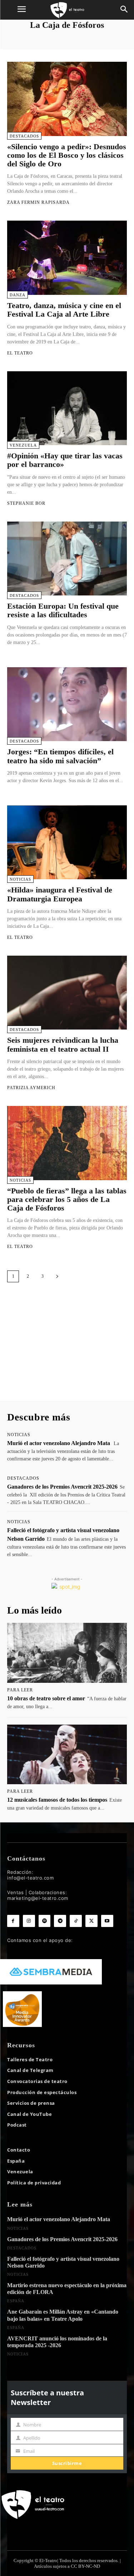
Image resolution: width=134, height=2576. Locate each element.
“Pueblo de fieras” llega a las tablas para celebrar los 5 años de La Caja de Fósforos (67, 1199)
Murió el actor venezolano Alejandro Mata (59, 1443)
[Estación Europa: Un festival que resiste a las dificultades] (67, 559)
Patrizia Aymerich (31, 1088)
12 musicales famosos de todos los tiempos (57, 1800)
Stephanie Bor (26, 503)
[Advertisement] (67, 1349)
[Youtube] (107, 1921)
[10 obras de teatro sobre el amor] (67, 1653)
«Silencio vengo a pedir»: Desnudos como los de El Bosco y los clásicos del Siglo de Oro (67, 155)
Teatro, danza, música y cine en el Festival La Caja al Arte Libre (64, 310)
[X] (91, 1921)
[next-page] (57, 1276)
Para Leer (20, 1690)
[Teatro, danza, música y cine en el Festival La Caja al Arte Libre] (67, 258)
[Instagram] (29, 1921)
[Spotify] (45, 1921)
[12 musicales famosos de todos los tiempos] (67, 1755)
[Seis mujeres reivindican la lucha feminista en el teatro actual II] (67, 993)
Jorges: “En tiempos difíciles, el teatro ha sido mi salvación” (60, 756)
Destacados (24, 136)
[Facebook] (13, 1921)
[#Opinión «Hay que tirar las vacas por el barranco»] (67, 408)
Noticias (20, 879)
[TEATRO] (67, 10)
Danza (18, 295)
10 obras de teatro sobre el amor (46, 1698)
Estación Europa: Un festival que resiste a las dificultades (63, 610)
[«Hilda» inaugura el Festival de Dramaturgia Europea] (67, 842)
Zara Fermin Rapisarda (38, 202)
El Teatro (20, 353)
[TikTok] (76, 1921)
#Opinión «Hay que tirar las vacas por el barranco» (65, 460)
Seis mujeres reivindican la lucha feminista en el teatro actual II (63, 1044)
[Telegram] (60, 1921)
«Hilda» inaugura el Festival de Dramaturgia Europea (60, 894)
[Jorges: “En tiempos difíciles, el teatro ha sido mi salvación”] (67, 704)
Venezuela (23, 445)
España (16, 2301)
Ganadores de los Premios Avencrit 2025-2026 (62, 1487)
